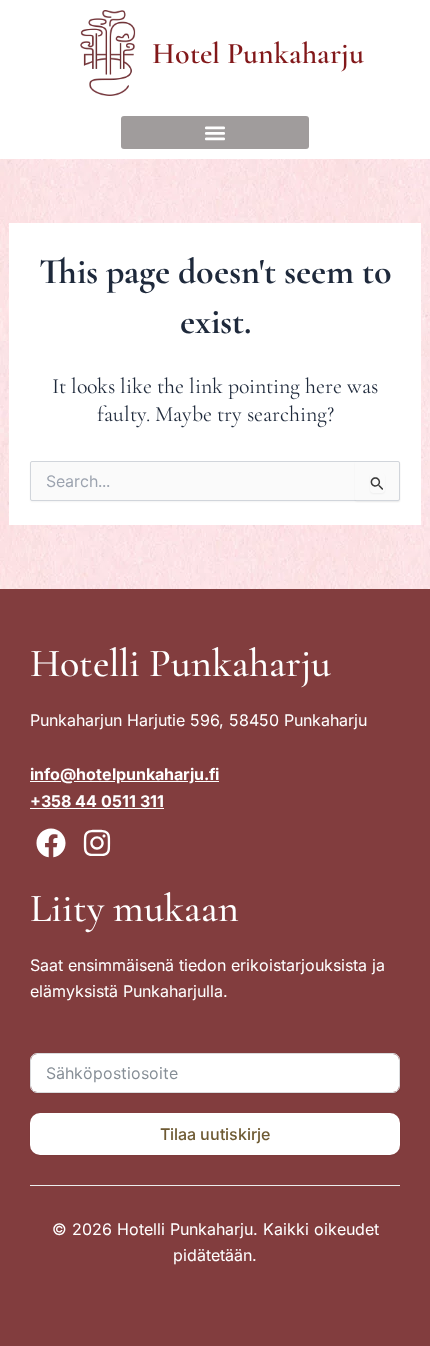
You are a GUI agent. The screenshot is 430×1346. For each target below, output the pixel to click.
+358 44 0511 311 (97, 801)
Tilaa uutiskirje (215, 1134)
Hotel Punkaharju (258, 53)
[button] (215, 132)
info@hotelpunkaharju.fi (124, 774)
